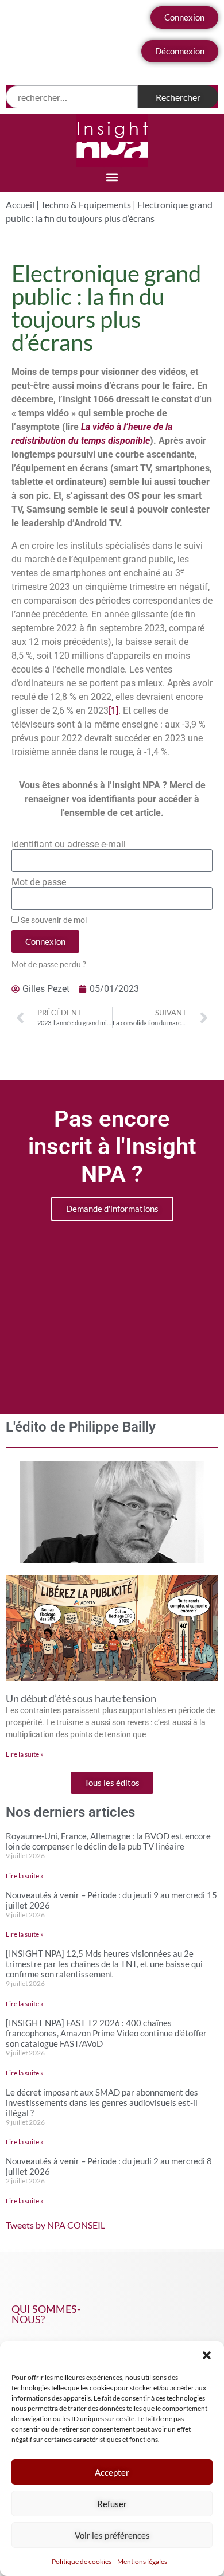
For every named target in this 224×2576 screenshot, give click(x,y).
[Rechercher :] (72, 97)
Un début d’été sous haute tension (81, 1698)
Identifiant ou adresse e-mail (69, 845)
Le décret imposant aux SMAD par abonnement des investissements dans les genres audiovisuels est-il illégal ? (102, 2102)
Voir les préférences (112, 2535)
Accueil (20, 204)
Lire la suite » (25, 1754)
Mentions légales (142, 2561)
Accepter (112, 2472)
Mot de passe (39, 882)
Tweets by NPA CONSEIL (55, 2225)
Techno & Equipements (86, 204)
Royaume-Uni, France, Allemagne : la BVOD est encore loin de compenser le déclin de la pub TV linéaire (108, 1841)
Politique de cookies (82, 2561)
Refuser (112, 2504)
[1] (113, 711)
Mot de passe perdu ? (49, 964)
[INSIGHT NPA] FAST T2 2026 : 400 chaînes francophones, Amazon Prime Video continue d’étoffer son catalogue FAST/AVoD (106, 2033)
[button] (207, 2355)
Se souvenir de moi (53, 920)
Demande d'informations (112, 1209)
